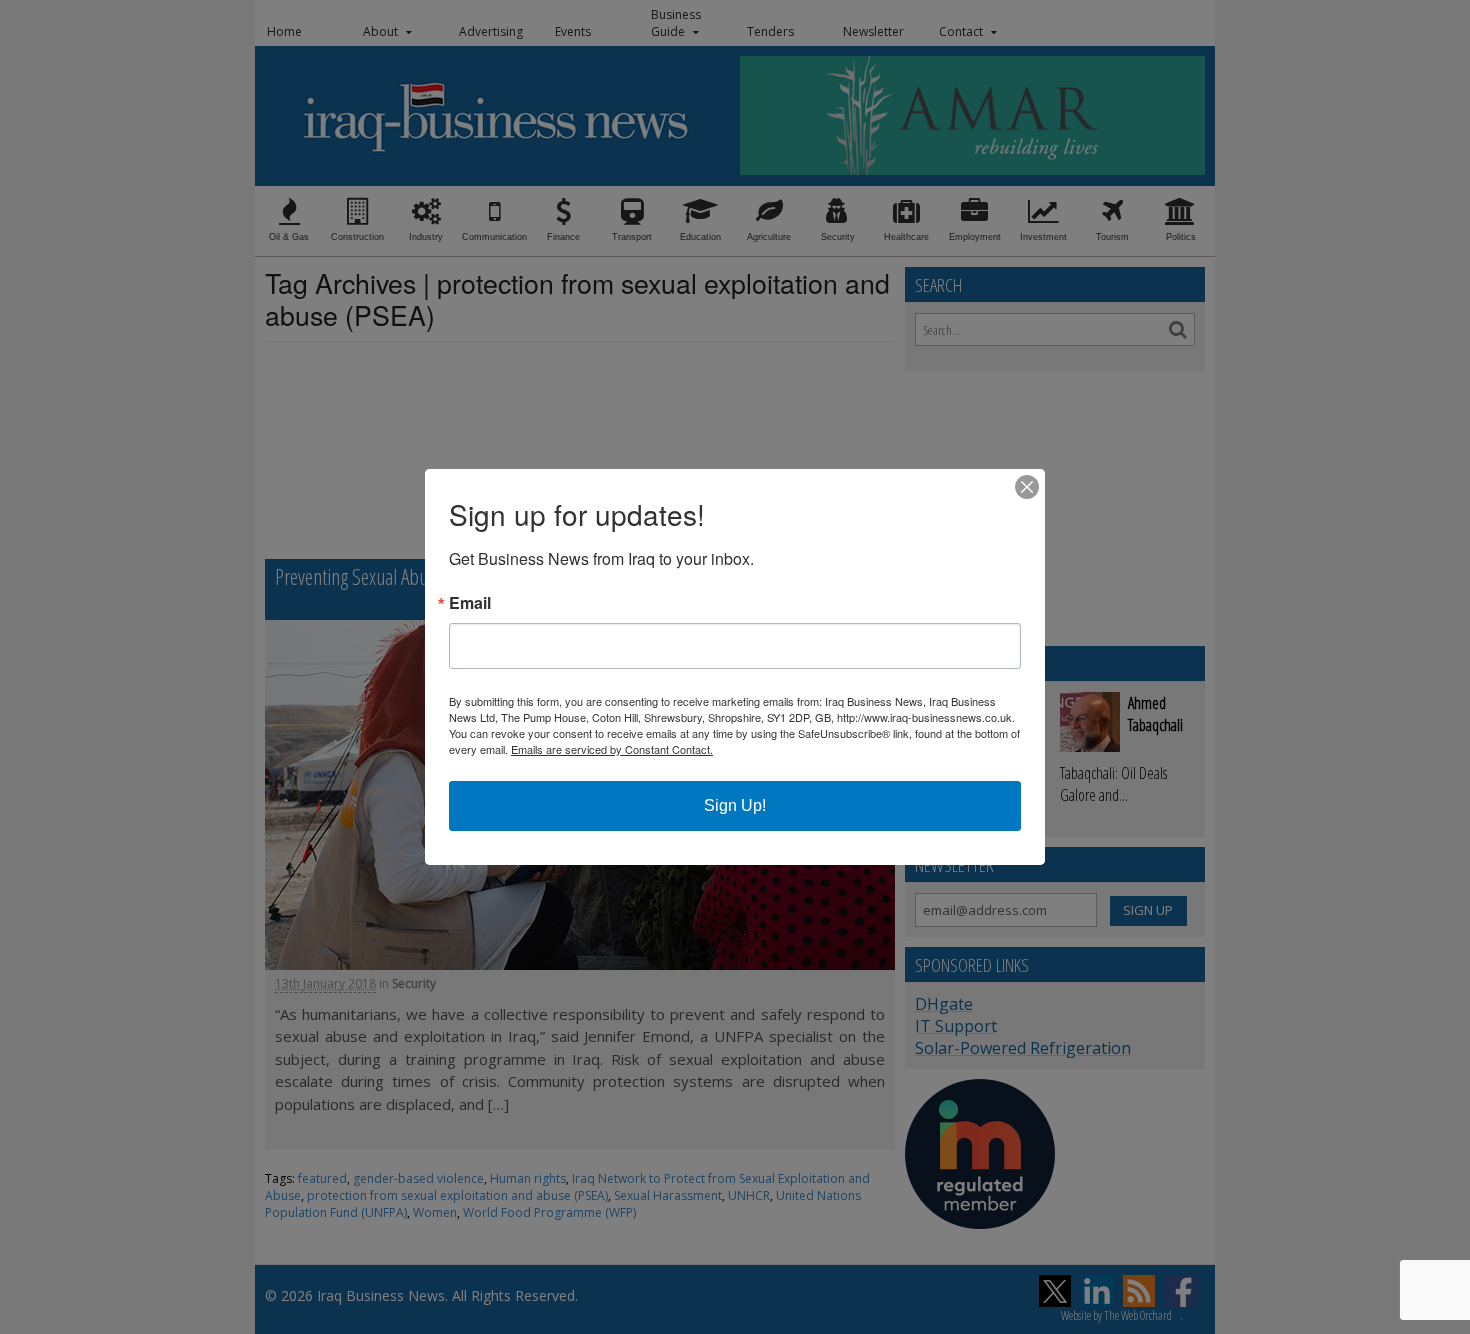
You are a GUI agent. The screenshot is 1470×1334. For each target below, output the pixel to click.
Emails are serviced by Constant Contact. (612, 749)
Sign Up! (735, 805)
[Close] (1027, 487)
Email (470, 603)
